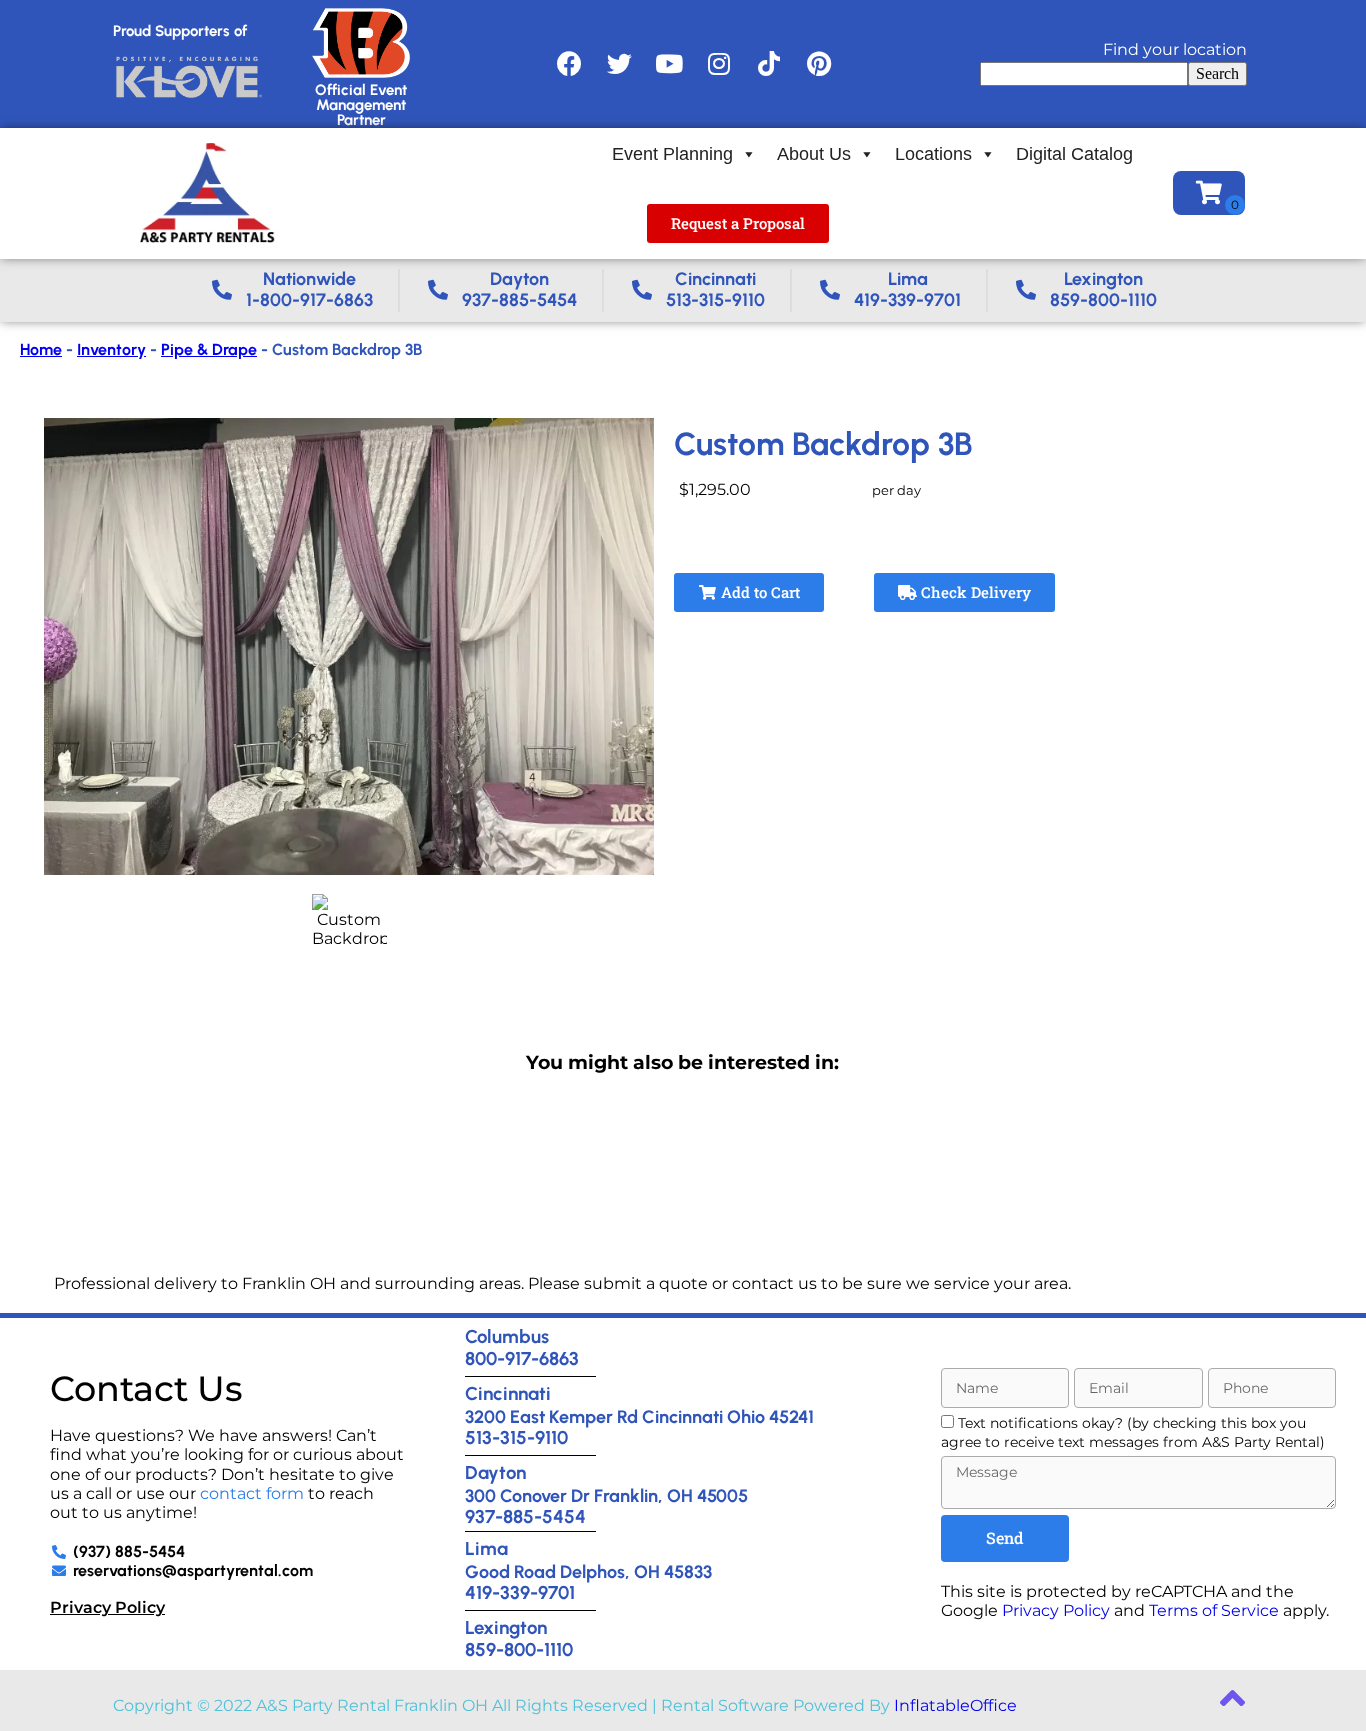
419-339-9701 (520, 1592)
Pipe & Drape (209, 349)
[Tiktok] (769, 64)
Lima (486, 1548)
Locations (933, 154)
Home (41, 349)
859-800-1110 (519, 1649)
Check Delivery (974, 592)
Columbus (507, 1336)
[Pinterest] (819, 64)
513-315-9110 (516, 1437)
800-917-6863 (522, 1358)
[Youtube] (669, 64)
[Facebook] (569, 64)
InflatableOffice (955, 1705)
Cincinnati (508, 1393)
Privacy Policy (107, 1607)
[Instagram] (719, 64)
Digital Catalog (1074, 154)
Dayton (495, 1472)
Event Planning (672, 154)
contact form (252, 1493)
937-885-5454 (525, 1516)
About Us (814, 154)
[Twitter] (619, 64)
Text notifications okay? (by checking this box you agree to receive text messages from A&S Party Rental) (1133, 1432)
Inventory (111, 349)
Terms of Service (1214, 1610)
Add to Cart (758, 592)
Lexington (506, 1627)
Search (1217, 73)
